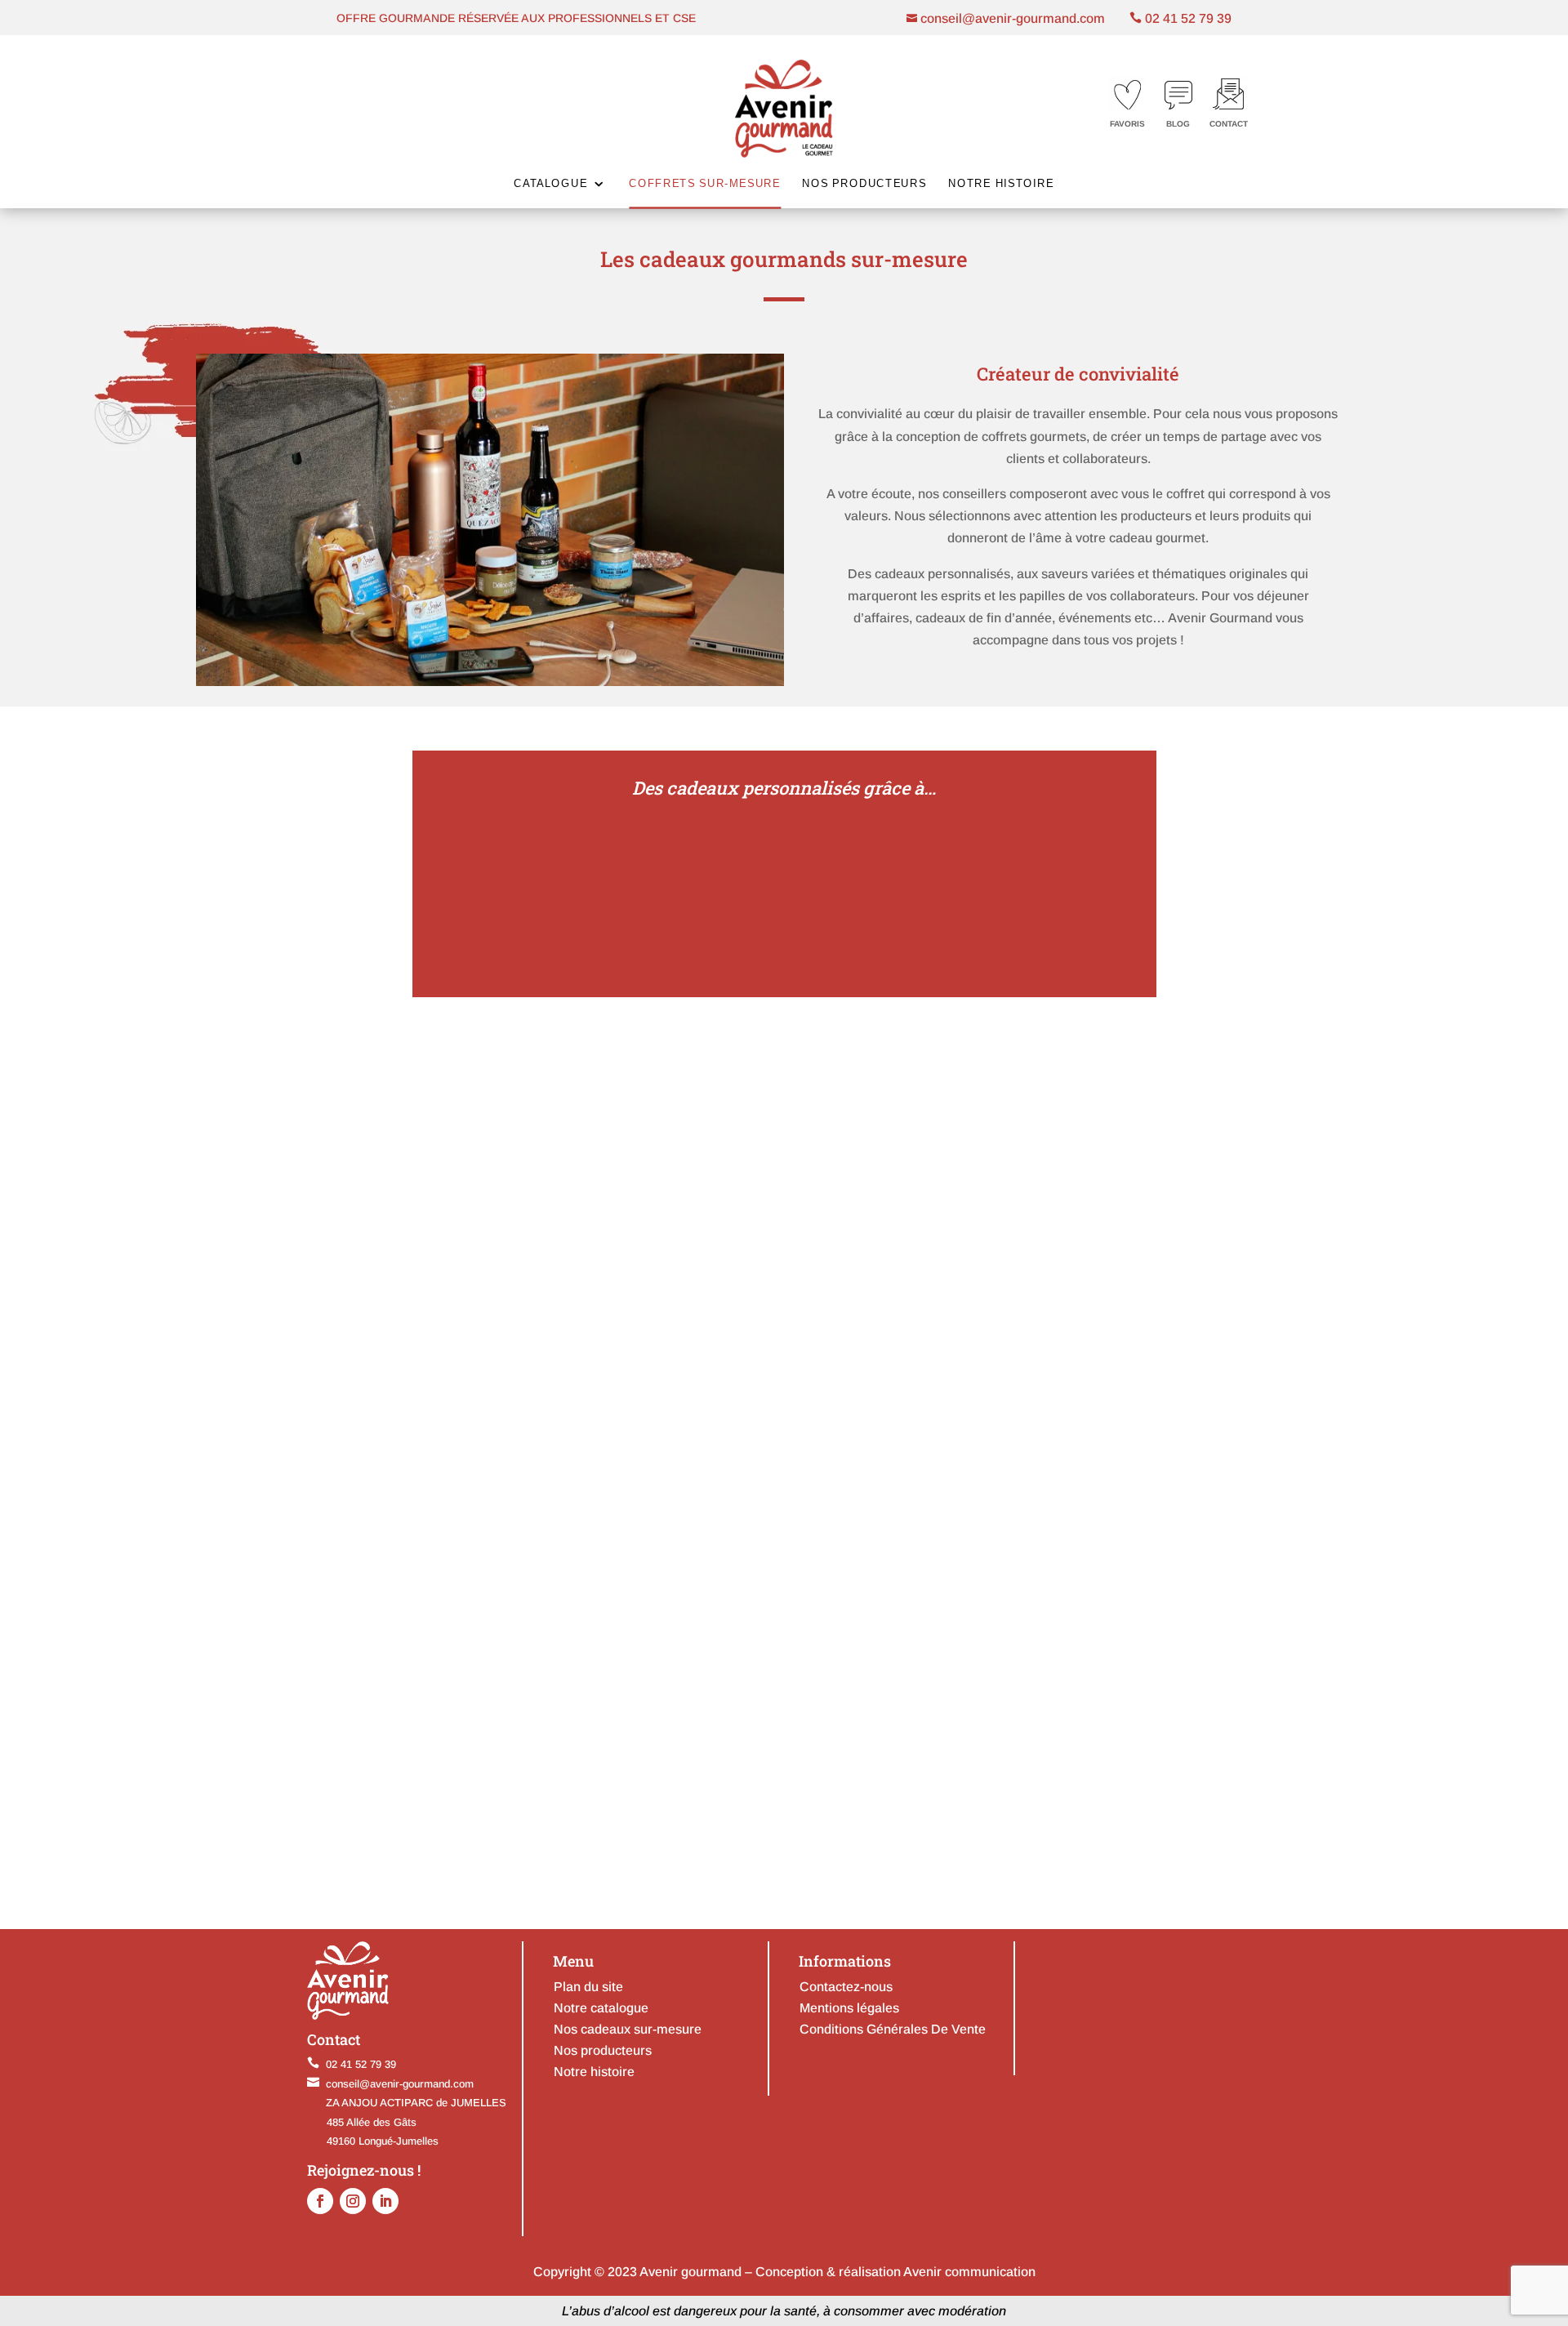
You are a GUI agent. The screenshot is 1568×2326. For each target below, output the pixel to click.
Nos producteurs (864, 183)
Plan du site (588, 1987)
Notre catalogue (601, 2008)
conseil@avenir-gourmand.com (1011, 18)
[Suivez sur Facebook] (320, 2201)
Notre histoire (1001, 183)
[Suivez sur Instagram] (353, 2201)
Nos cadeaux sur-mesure (628, 2029)
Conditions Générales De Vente (893, 2029)
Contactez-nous (846, 1987)
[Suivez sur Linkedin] (385, 2201)
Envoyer (1087, 1819)
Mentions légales (849, 2008)
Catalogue (550, 183)
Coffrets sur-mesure (705, 183)
